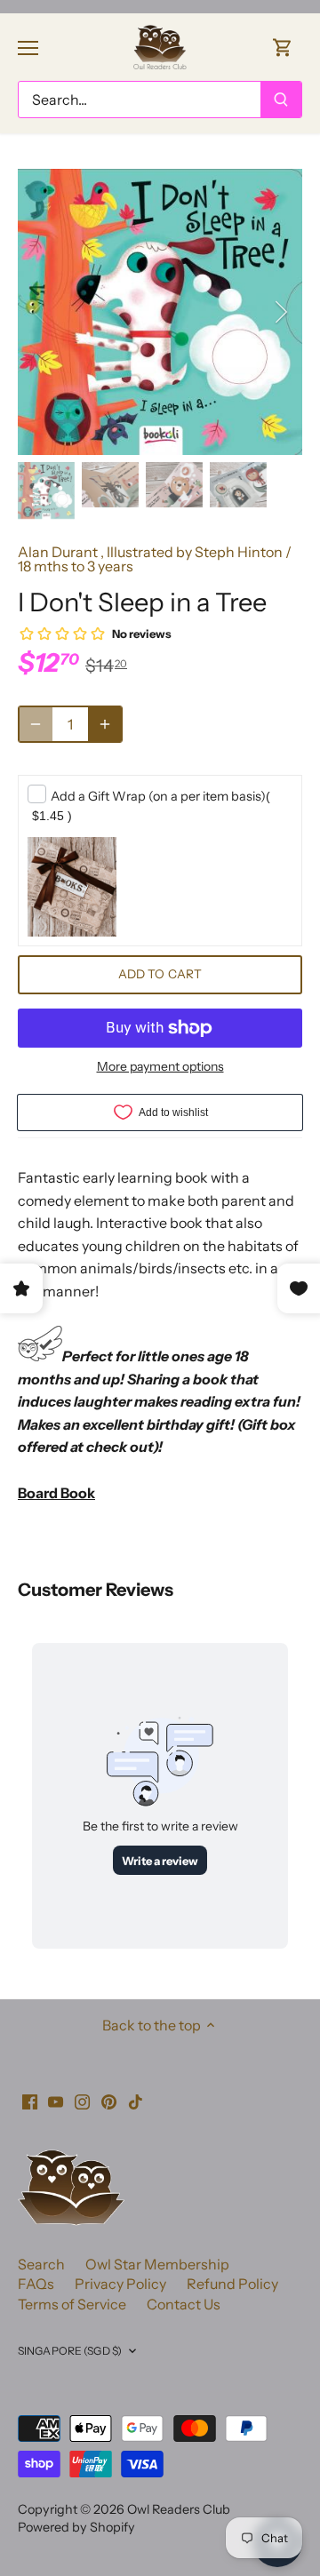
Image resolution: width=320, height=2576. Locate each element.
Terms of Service (72, 2304)
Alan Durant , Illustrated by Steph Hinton (150, 552)
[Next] (280, 312)
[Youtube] (56, 2101)
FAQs (36, 2284)
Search (41, 2264)
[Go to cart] (283, 47)
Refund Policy (232, 2284)
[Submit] (281, 100)
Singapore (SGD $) (70, 2351)
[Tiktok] (136, 2101)
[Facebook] (30, 2101)
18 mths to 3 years (76, 566)
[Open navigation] (28, 48)
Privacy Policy (120, 2284)
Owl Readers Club (179, 2509)
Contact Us (184, 2304)
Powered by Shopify (76, 2527)
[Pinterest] (109, 2101)
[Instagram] (82, 2101)
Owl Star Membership (157, 2264)
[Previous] (40, 312)
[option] (160, 312)
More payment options (160, 1067)
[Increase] (105, 724)
